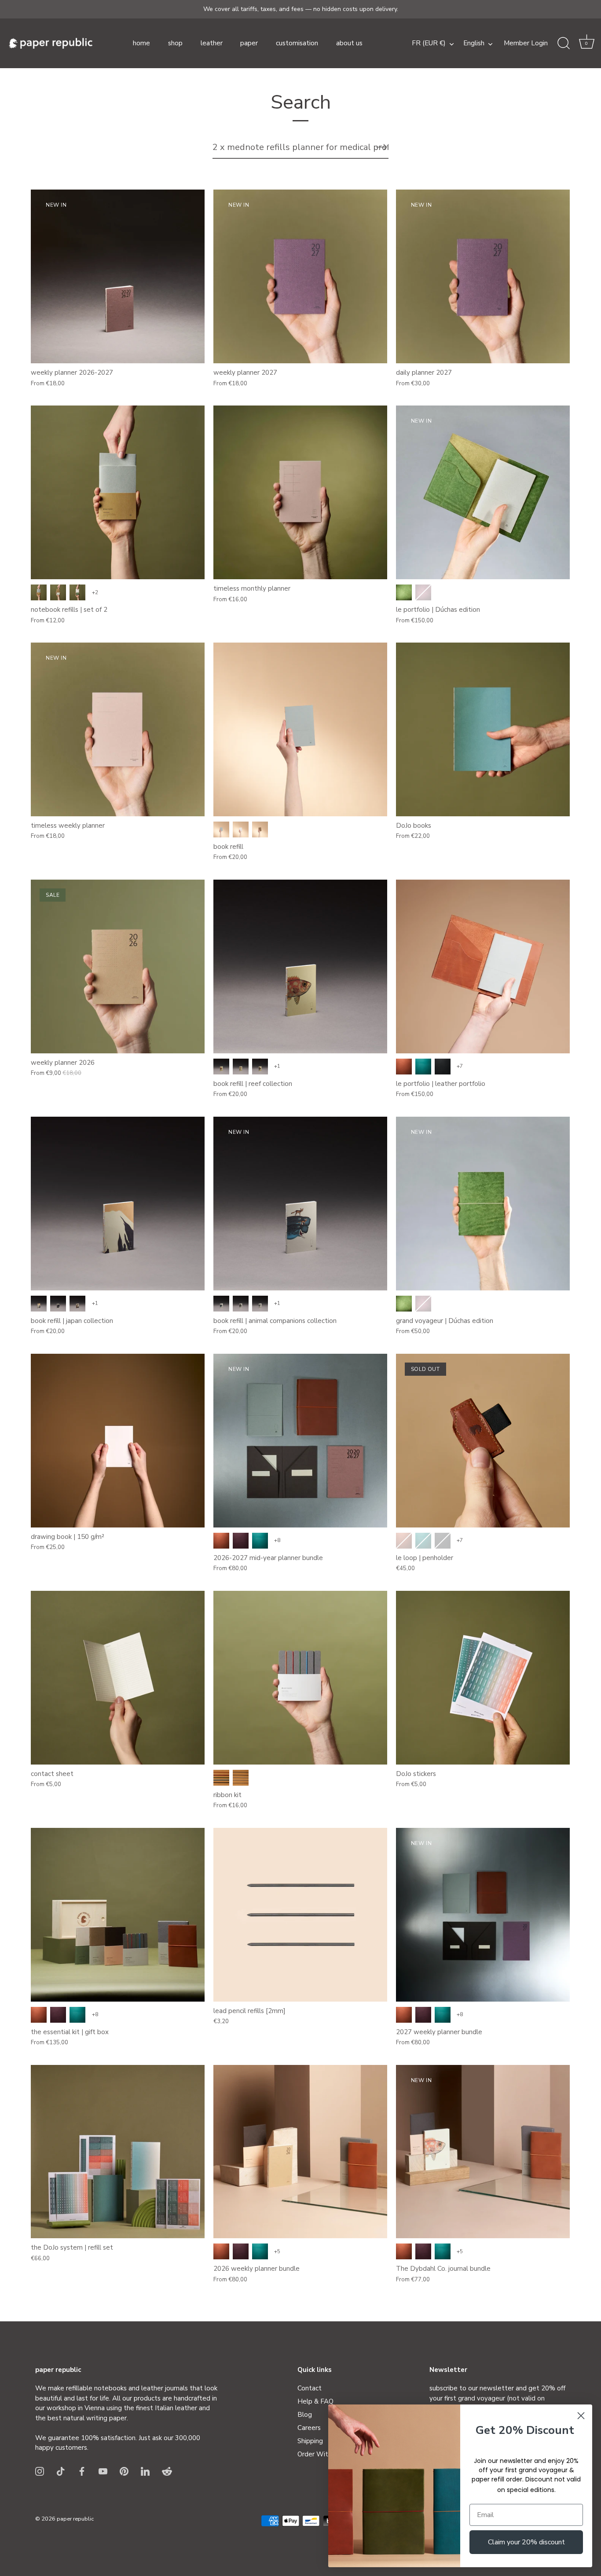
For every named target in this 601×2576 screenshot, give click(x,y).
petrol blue (423, 1067)
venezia (241, 1541)
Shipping (310, 2441)
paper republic (75, 2519)
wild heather (423, 592)
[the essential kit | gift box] (118, 1915)
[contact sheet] (118, 1678)
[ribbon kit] (300, 1678)
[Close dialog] (581, 2416)
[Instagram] (40, 2471)
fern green (404, 592)
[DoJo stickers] (483, 1678)
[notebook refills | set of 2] (118, 492)
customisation (297, 43)
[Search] (564, 44)
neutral (241, 1778)
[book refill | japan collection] (118, 1204)
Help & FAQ (315, 2401)
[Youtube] (103, 2471)
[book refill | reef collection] (300, 966)
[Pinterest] (124, 2471)
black (443, 1067)
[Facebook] (82, 2471)
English (474, 43)
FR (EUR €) (429, 43)
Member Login (526, 43)
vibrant (221, 1778)
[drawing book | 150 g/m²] (118, 1441)
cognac (404, 1067)
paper (249, 43)
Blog (305, 2415)
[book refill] (300, 729)
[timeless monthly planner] (300, 492)
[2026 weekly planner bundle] (300, 2152)
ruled (58, 592)
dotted (77, 592)
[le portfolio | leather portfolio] (483, 966)
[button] (586, 44)
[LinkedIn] (145, 2471)
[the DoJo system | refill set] (118, 2152)
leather (212, 43)
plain (39, 592)
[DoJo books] (483, 729)
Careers (309, 2428)
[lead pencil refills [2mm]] (300, 1915)
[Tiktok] (61, 2471)
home (141, 43)
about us (349, 43)
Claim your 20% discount (526, 2542)
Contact (310, 2388)
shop (175, 43)
